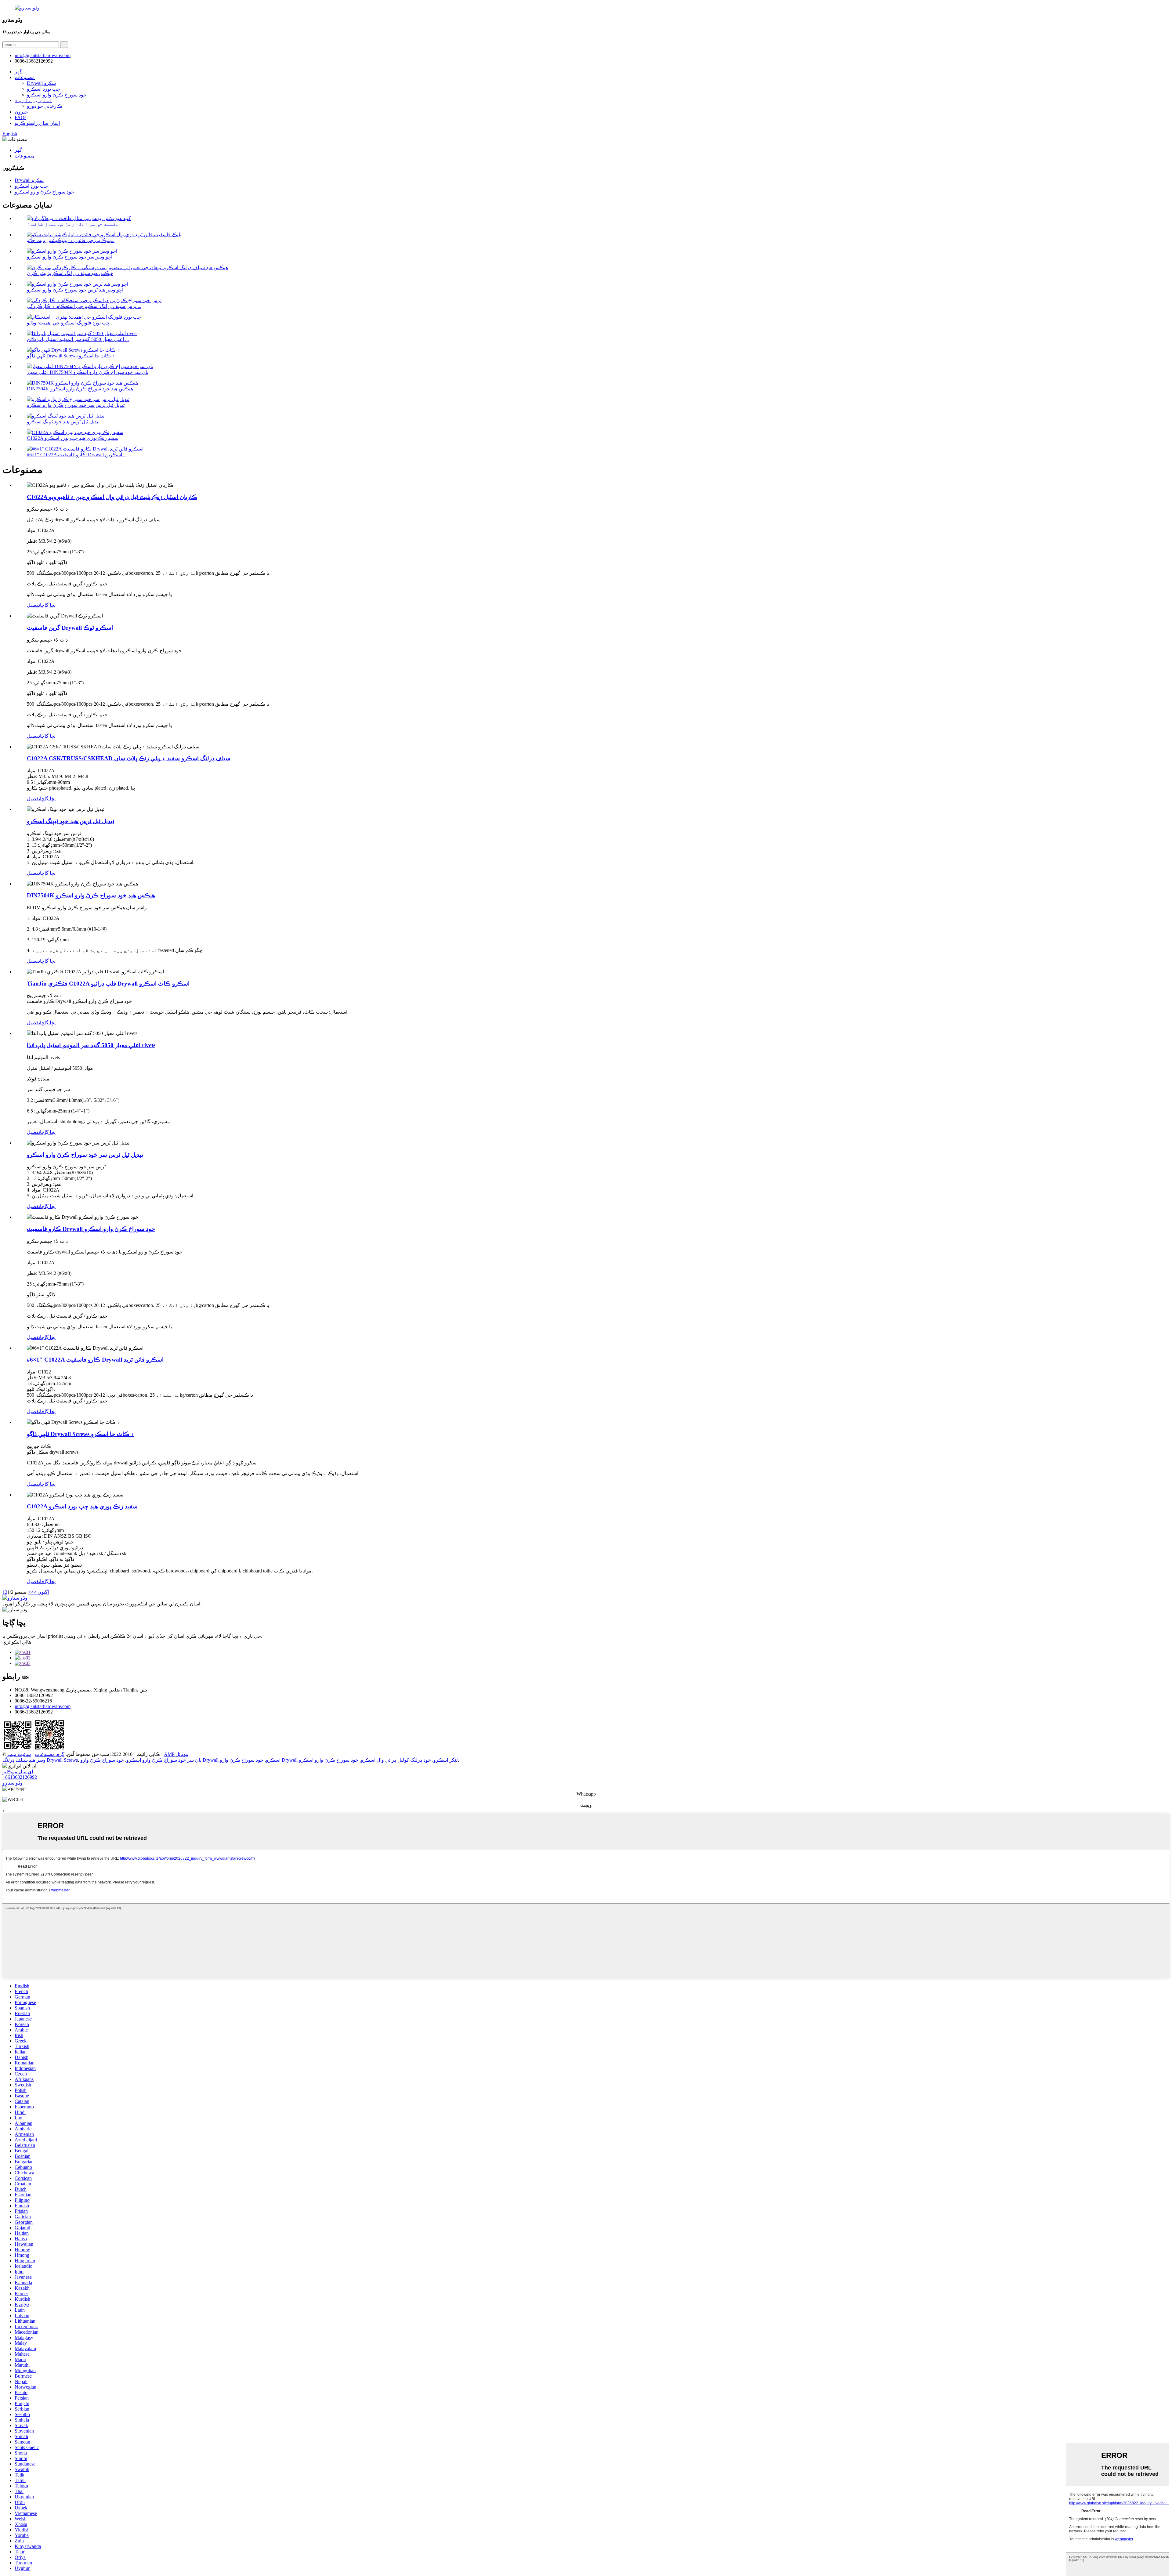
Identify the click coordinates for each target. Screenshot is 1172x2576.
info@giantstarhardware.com (43, 1706)
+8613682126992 (20, 1777)
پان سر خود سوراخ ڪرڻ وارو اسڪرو (164, 1760)
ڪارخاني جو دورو (45, 106)
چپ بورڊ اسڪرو (43, 89)
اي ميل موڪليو (18, 1772)
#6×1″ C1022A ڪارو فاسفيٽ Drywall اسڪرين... (76, 455)
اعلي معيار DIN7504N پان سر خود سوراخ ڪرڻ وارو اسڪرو (88, 372)
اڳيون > (41, 1592)
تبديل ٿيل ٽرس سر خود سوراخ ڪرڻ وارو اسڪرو (76, 405)
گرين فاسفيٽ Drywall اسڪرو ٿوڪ (70, 628)
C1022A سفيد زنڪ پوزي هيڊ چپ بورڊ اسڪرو (73, 438)
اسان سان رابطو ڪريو (37, 123)
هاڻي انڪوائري (17, 1642)
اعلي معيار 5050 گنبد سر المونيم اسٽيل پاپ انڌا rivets (91, 1045)
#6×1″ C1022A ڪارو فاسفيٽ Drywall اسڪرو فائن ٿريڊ (95, 1360)
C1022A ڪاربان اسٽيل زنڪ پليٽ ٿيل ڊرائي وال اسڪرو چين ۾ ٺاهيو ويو (112, 497)
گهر (18, 72)
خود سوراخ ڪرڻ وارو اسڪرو (57, 95)
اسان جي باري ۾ (33, 100)
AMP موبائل (176, 1754)
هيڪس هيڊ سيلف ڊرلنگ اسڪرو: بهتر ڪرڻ (70, 273)
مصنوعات (25, 77)
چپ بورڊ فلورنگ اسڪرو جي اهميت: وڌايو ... (71, 323)
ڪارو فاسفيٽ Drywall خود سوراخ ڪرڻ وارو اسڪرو (91, 1229)
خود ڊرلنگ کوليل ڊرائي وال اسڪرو (396, 1760)
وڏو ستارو (13, 1783)
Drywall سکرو (41, 83)
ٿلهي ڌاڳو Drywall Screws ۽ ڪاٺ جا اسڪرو (71, 356)
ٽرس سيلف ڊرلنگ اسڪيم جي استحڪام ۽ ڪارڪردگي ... (84, 306)
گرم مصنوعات (50, 1754)
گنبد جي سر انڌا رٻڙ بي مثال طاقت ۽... (73, 224)
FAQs (20, 117)
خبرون (21, 112)
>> (31, 1592)
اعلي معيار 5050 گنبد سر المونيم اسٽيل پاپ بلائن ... (78, 339)
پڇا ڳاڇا (48, 605)
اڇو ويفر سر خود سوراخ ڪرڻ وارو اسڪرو (70, 257)
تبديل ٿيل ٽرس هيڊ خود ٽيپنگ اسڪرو (63, 422)
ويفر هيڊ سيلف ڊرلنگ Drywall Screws (40, 1760)
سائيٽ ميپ (19, 1754)
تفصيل (33, 605)
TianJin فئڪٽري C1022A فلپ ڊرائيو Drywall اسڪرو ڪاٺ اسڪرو (108, 984)
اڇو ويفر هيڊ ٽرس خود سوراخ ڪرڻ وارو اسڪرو (75, 290)
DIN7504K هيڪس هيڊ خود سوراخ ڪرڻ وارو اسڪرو (80, 389)
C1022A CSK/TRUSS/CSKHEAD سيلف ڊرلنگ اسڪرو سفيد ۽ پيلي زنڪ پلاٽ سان (129, 758)
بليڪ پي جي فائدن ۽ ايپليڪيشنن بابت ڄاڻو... (71, 240)
